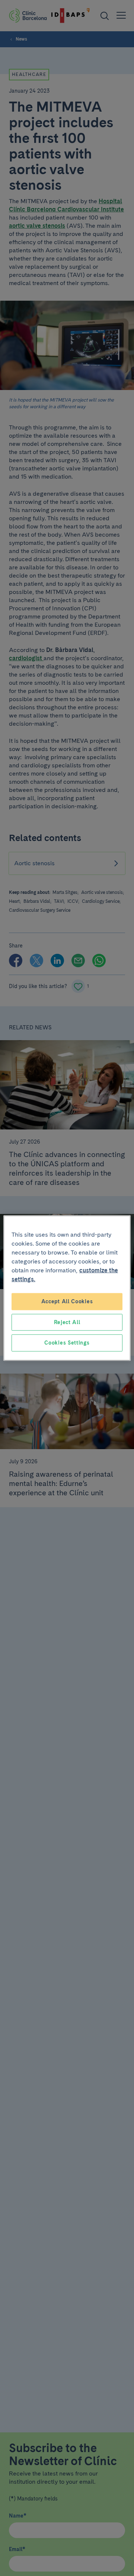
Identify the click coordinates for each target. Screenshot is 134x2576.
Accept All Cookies (67, 1301)
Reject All (67, 1322)
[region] (67, 1288)
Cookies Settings (67, 1343)
